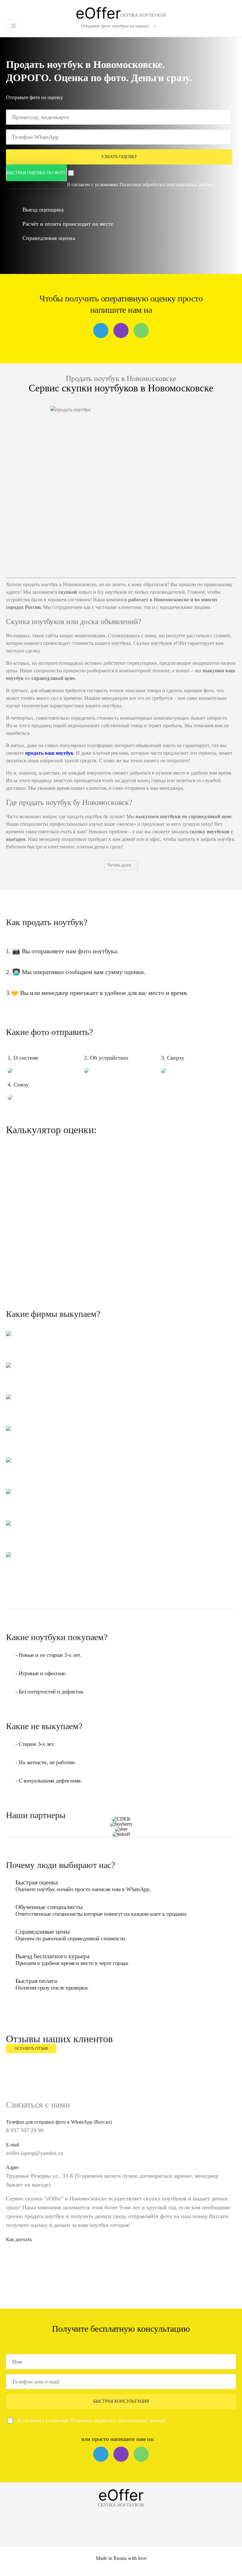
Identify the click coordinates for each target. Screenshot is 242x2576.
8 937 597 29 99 (25, 2130)
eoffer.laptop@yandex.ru (35, 2153)
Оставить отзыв (31, 2049)
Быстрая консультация (121, 2401)
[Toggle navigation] (13, 26)
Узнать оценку (119, 157)
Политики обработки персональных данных (167, 184)
